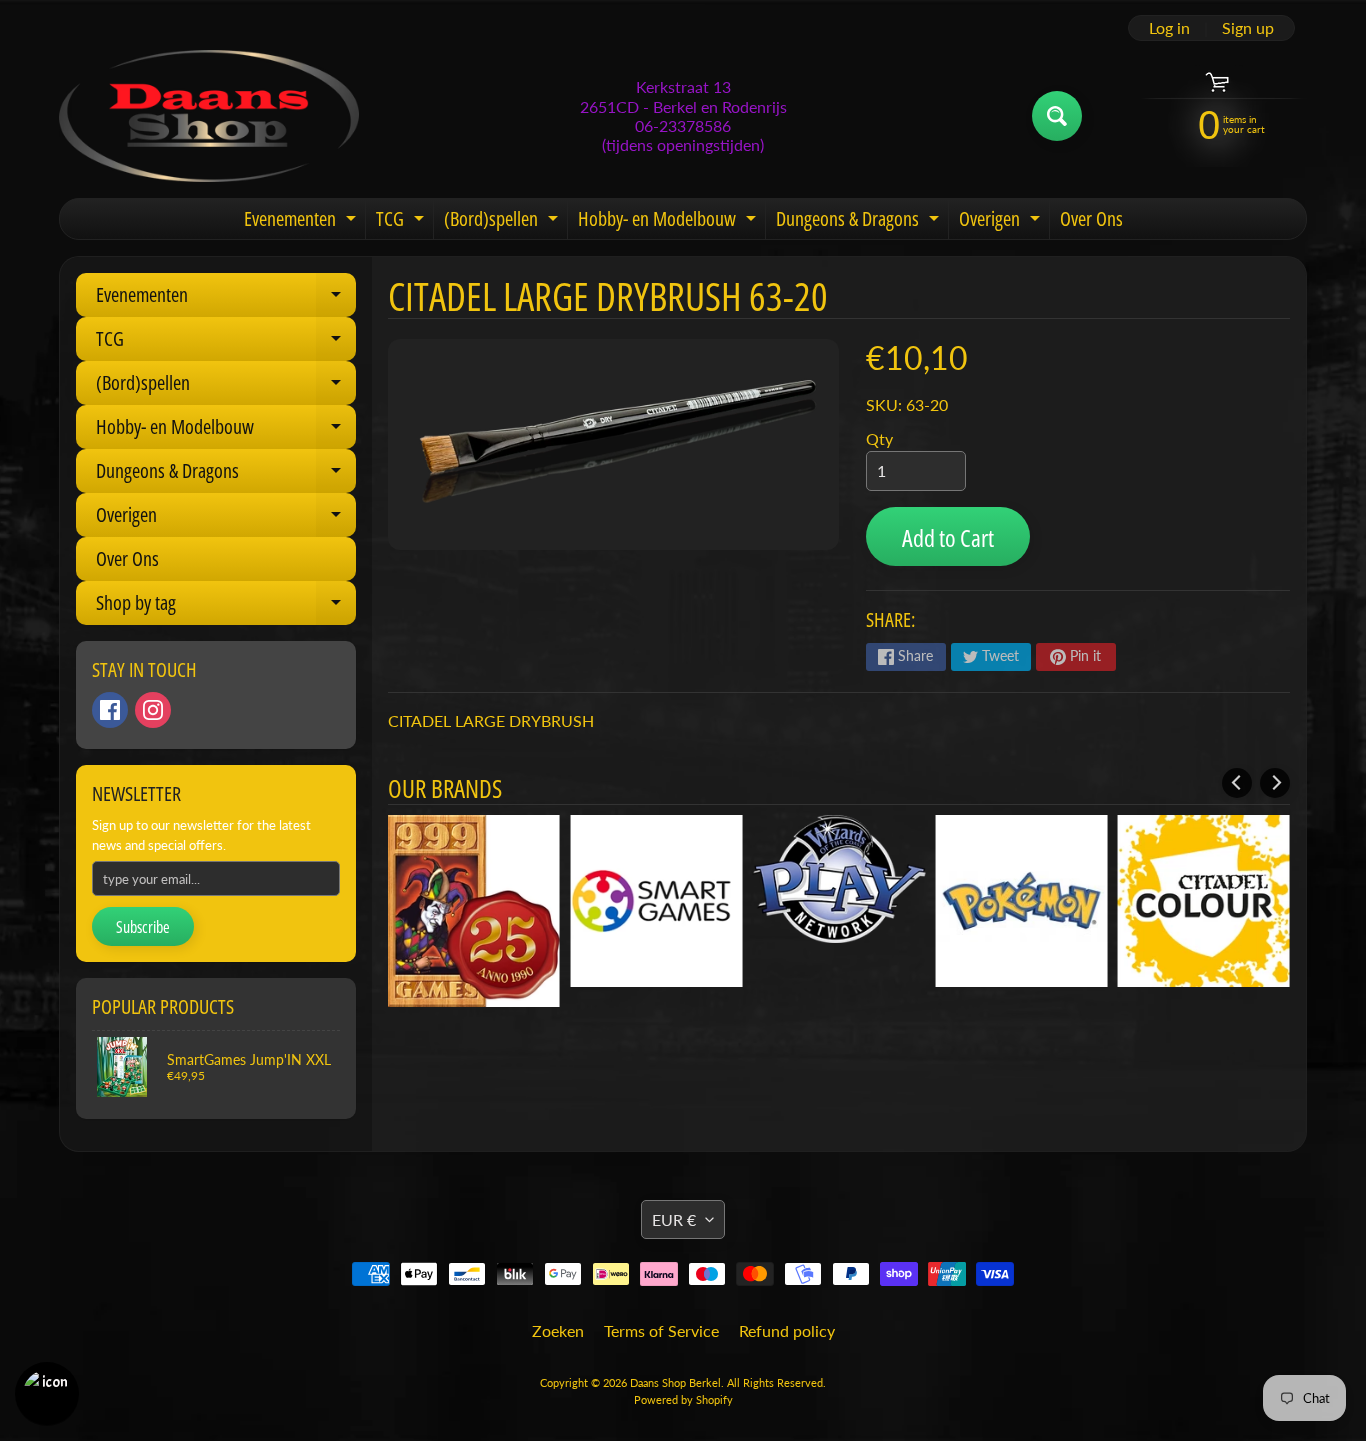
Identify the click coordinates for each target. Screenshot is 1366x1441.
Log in (1169, 28)
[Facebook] (110, 710)
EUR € (674, 1219)
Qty (879, 438)
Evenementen (302, 222)
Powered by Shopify (683, 1399)
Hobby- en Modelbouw (669, 222)
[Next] (1275, 783)
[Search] (1057, 116)
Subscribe (143, 927)
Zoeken (558, 1330)
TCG (402, 222)
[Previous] (1237, 783)
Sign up (1248, 28)
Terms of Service (661, 1330)
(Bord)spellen (503, 222)
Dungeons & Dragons (860, 222)
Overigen (1002, 222)
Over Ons (1091, 218)
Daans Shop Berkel (675, 1382)
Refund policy (787, 1330)
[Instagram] (153, 710)
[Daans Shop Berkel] (209, 116)
